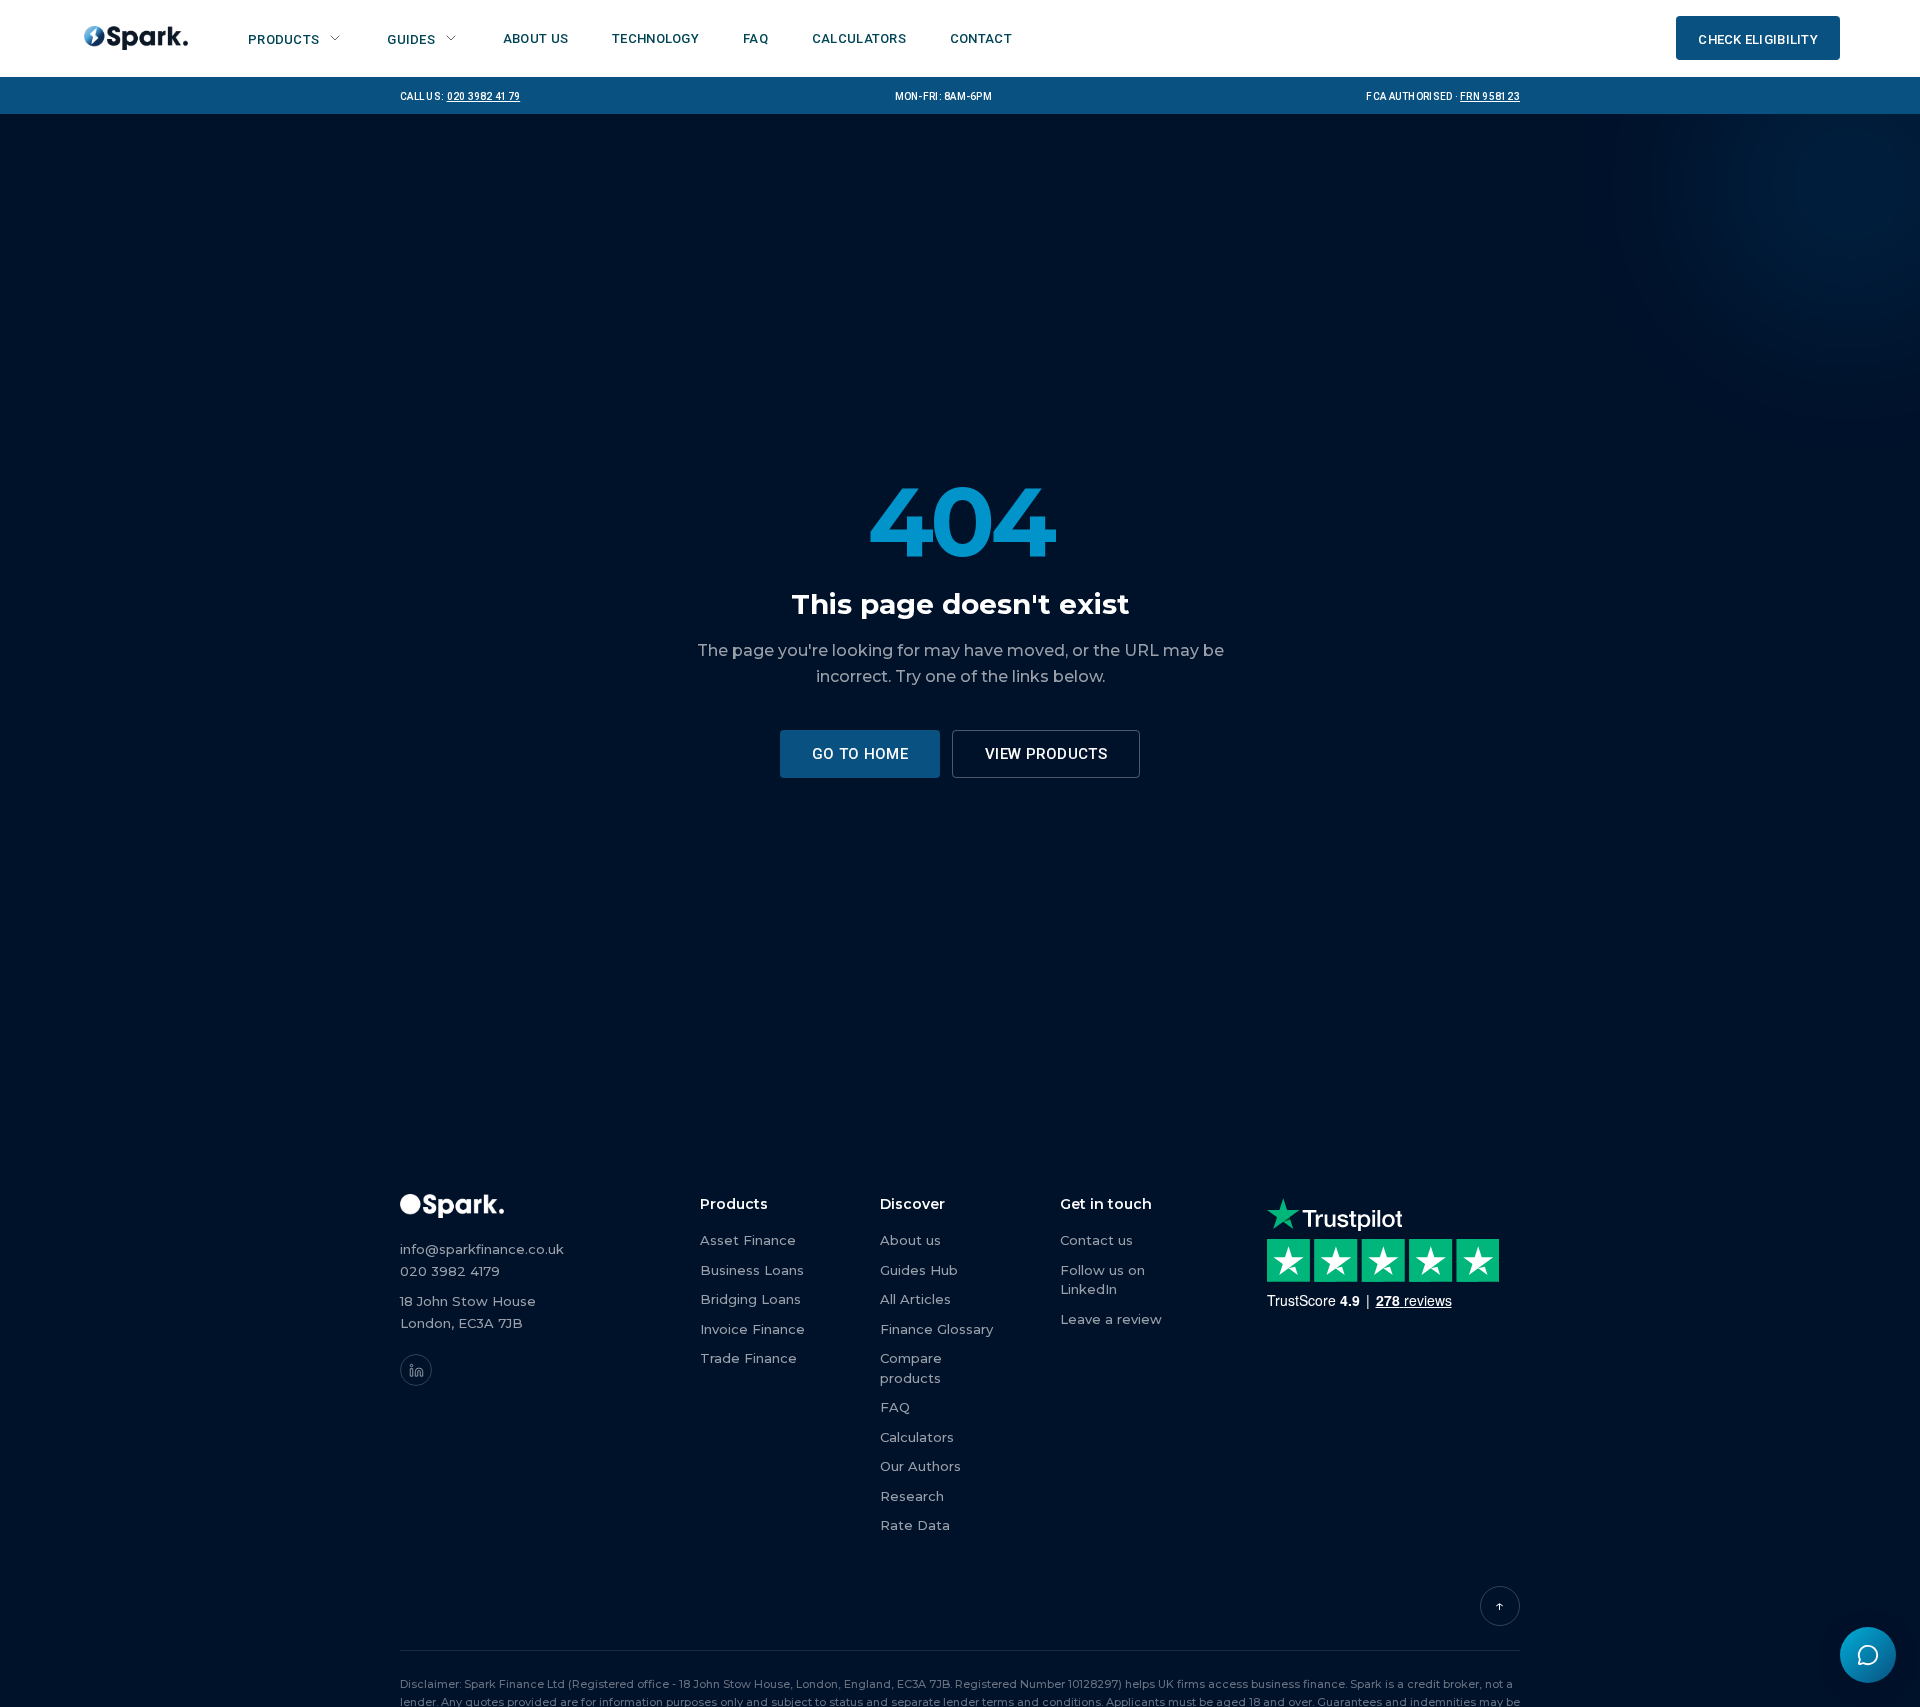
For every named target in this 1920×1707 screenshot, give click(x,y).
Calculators (917, 1437)
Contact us (1096, 1240)
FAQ (895, 1407)
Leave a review (1111, 1319)
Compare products (911, 1368)
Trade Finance (748, 1358)
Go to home (860, 754)
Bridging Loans (750, 1299)
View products (1046, 754)
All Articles (915, 1299)
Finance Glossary (936, 1329)
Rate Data (915, 1525)
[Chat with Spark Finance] (1868, 1655)
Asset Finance (748, 1240)
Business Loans (752, 1270)
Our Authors (920, 1466)
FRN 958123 (1490, 95)
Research (912, 1496)
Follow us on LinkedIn (1102, 1280)
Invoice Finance (752, 1329)
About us (910, 1240)
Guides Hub (919, 1270)
